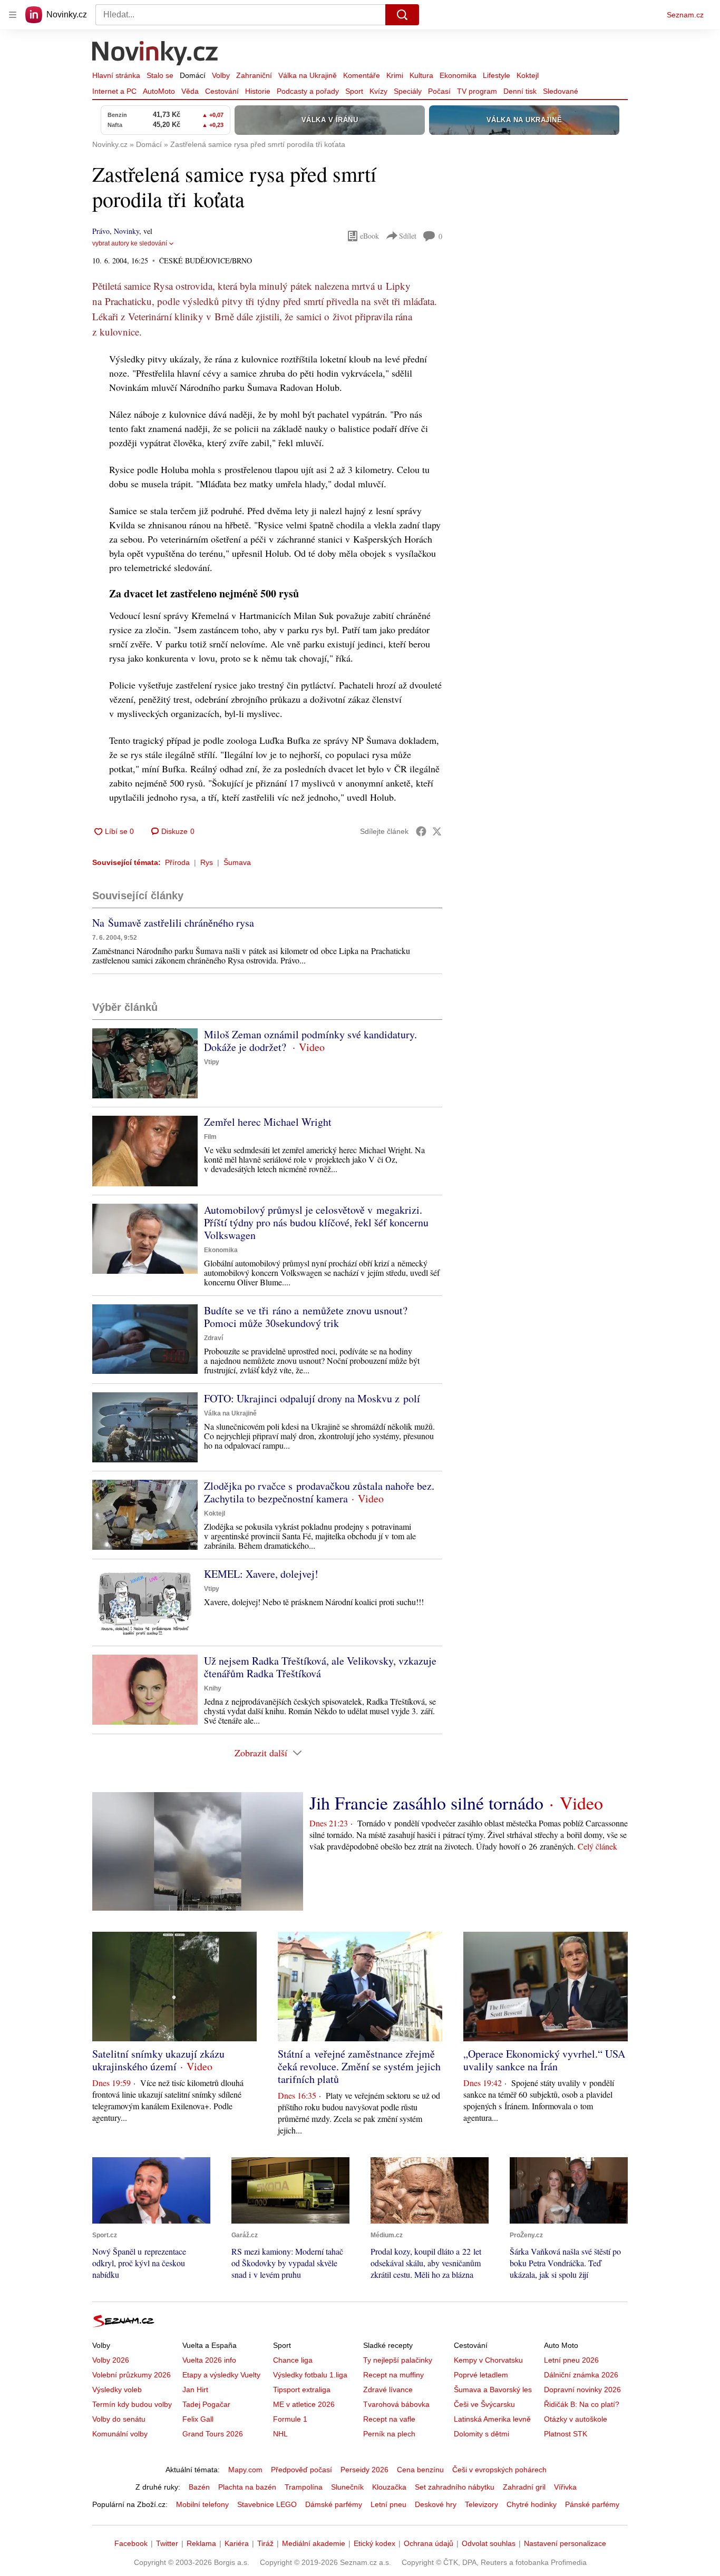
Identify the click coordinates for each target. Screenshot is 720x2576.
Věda (190, 91)
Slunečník (347, 2487)
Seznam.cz (685, 15)
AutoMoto (159, 91)
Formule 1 (290, 2419)
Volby (221, 75)
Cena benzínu (420, 2470)
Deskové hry (436, 2504)
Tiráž (265, 2543)
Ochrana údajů (429, 2543)
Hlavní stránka (116, 75)
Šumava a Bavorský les (493, 2390)
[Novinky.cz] (155, 54)
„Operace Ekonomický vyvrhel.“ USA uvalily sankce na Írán (544, 2060)
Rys (207, 862)
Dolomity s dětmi (481, 2434)
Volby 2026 (111, 2360)
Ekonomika (458, 75)
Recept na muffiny (393, 2375)
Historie (258, 91)
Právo (101, 231)
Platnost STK (566, 2434)
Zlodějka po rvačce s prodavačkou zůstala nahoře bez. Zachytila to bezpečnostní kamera (319, 1492)
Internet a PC (114, 91)
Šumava (237, 862)
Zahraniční (254, 75)
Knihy (213, 1688)
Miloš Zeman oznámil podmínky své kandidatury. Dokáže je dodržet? (310, 1041)
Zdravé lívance (388, 2390)
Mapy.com (245, 2470)
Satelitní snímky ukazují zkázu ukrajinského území (158, 2060)
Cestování (222, 91)
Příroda (177, 862)
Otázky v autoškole (576, 2419)
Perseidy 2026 (364, 2470)
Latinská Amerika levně (492, 2419)
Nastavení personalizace (565, 2543)
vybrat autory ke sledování (130, 243)
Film (210, 1137)
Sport (354, 91)
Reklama (201, 2543)
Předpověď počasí (301, 2470)
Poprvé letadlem (481, 2375)
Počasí (439, 91)
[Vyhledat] (402, 15)
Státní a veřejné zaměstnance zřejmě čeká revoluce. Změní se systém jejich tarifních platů (359, 2066)
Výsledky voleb (117, 2390)
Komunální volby (120, 2434)
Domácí (193, 75)
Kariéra (237, 2543)
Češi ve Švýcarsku (484, 2404)
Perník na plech (389, 2434)
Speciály (408, 91)
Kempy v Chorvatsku (488, 2360)
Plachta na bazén (247, 2487)
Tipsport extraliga (302, 2390)
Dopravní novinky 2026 (582, 2390)
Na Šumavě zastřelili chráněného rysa (173, 923)
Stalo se (160, 75)
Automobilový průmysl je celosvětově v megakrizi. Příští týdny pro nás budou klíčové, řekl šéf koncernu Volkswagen (316, 1222)
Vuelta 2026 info (209, 2360)
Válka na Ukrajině (308, 75)
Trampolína (304, 2487)
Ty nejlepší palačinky (398, 2360)
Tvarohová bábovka (396, 2404)
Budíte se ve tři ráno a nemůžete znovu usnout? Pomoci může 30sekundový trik (306, 1317)
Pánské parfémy (592, 2504)
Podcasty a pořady (308, 91)
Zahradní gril (524, 2487)
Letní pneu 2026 (571, 2360)
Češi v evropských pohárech (499, 2470)
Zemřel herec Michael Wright (268, 1122)
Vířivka (565, 2487)
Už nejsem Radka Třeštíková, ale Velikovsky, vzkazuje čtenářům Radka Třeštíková (320, 1667)
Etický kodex (374, 2543)
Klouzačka (389, 2487)
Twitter (167, 2543)
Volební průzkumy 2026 (132, 2375)
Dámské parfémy (334, 2504)
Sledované (561, 91)
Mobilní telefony (202, 2504)
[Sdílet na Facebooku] (421, 831)
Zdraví (213, 1338)
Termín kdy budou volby (132, 2404)
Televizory (481, 2504)
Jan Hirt (195, 2390)
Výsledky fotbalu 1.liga (310, 2375)
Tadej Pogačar (206, 2404)
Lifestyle (497, 75)
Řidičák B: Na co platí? (582, 2404)
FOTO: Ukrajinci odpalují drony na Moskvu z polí (312, 1398)
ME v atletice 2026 (304, 2404)
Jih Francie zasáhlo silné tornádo (426, 1803)
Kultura (421, 75)
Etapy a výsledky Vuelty (221, 2375)
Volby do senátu (119, 2419)
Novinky (127, 231)
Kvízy (378, 91)
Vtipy (212, 1062)
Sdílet (408, 236)
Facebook (131, 2543)
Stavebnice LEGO (267, 2504)
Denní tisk (520, 91)
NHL (280, 2434)
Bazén (199, 2487)
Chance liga (293, 2360)
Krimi (395, 75)
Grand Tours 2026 (213, 2434)
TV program (477, 91)
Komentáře (362, 75)
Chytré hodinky (532, 2504)
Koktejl (528, 75)
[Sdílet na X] (437, 831)
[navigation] (13, 15)
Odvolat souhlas (489, 2543)
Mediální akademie (314, 2543)
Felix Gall (198, 2419)
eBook (369, 236)
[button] (145, 1063)
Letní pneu (388, 2504)
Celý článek (597, 1846)
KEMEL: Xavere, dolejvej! (261, 1574)
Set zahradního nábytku (455, 2487)
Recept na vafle (389, 2419)
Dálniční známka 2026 (581, 2375)
